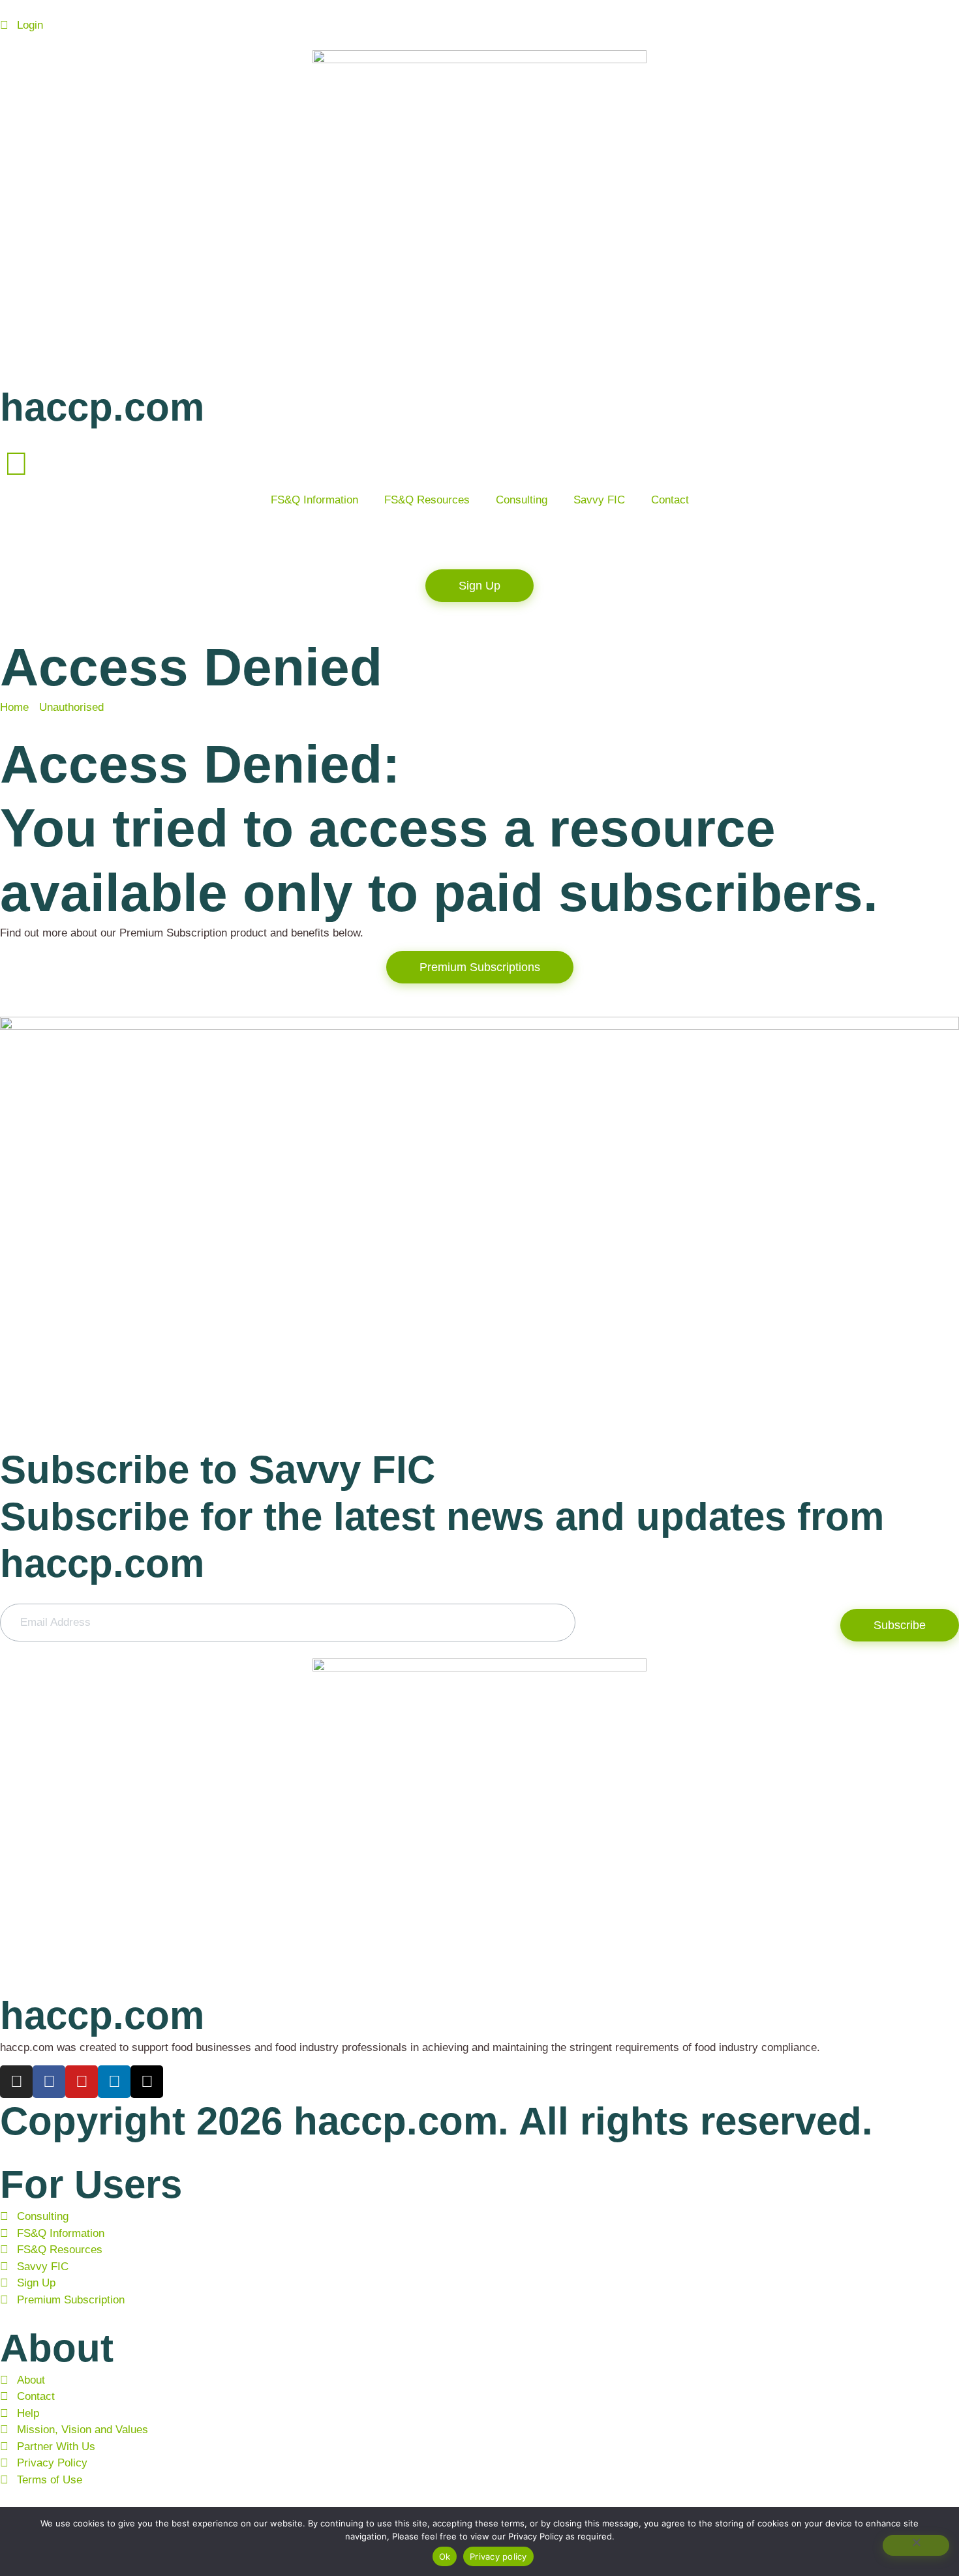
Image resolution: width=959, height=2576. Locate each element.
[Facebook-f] (49, 2082)
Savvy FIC (599, 500)
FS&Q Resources (427, 500)
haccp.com (102, 407)
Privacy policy (498, 2556)
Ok (445, 2556)
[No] (916, 2545)
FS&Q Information (314, 500)
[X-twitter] (147, 2082)
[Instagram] (16, 2082)
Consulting (522, 500)
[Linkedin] (114, 2082)
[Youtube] (82, 2082)
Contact (670, 500)
